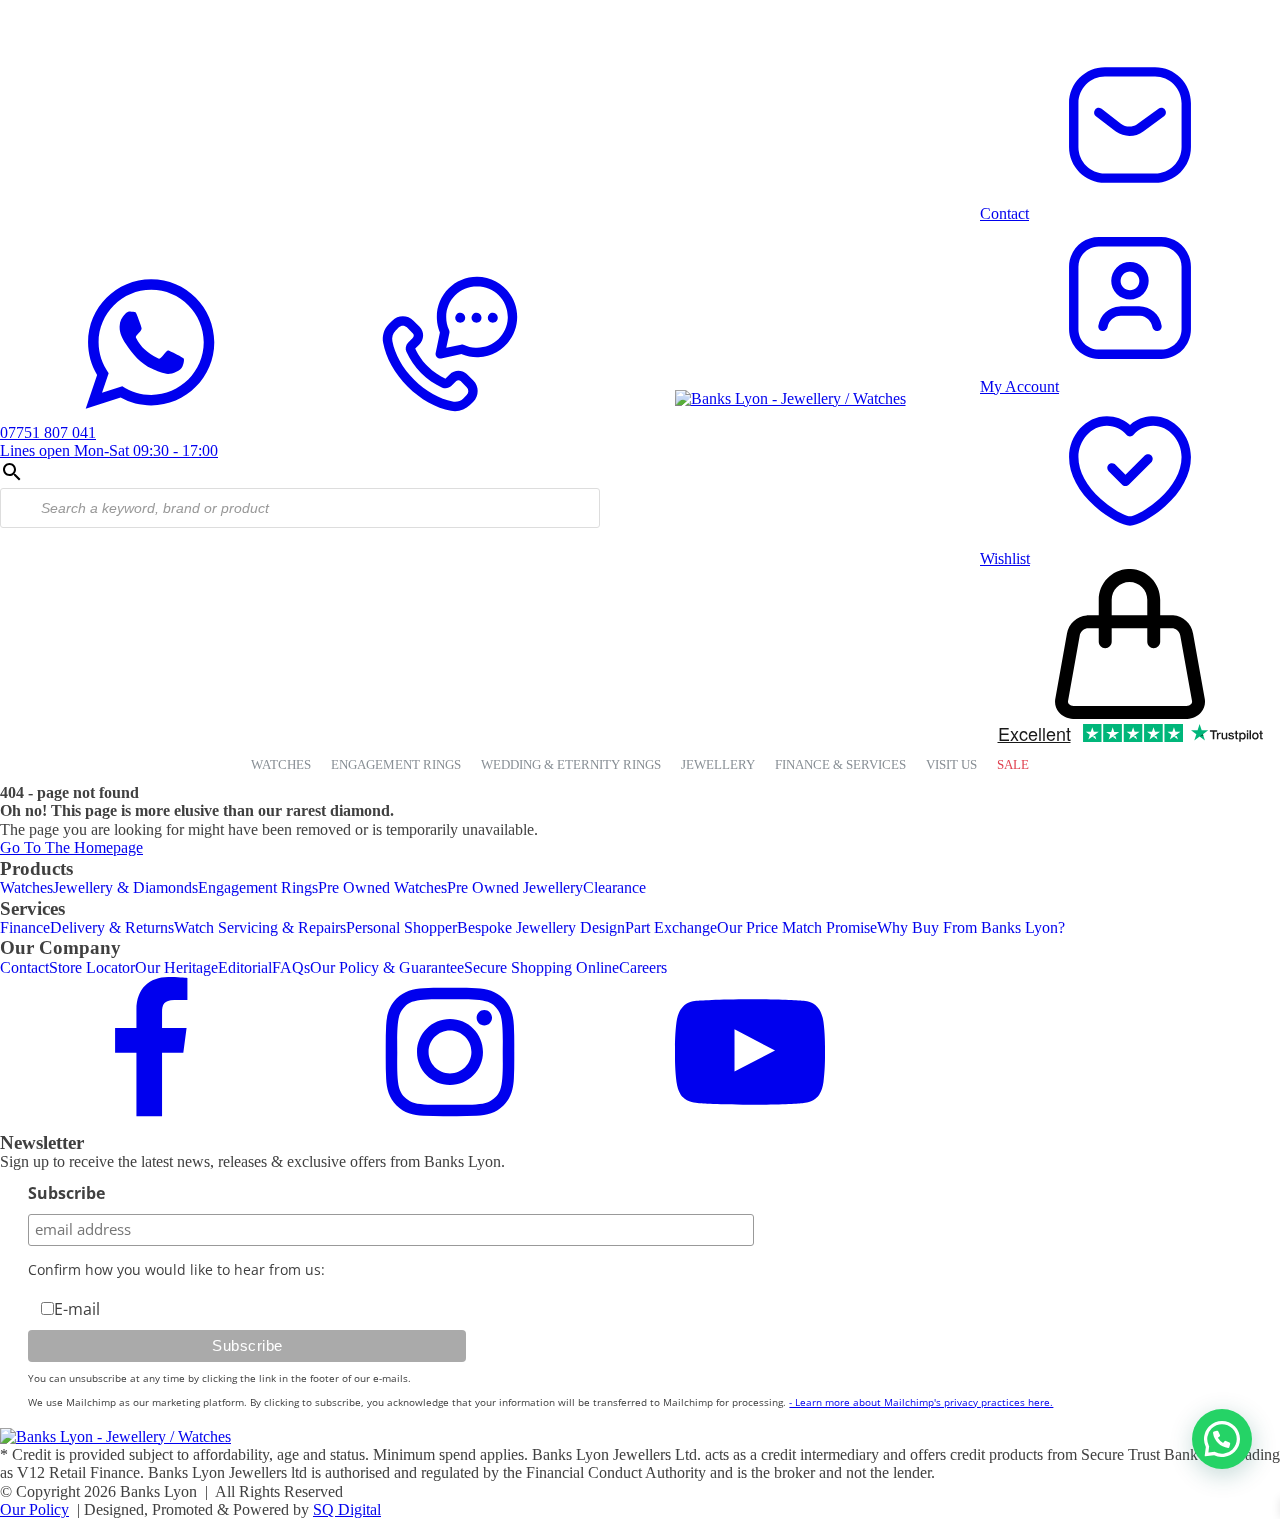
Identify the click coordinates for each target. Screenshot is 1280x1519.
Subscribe (66, 1193)
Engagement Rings (258, 887)
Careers (643, 967)
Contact (24, 967)
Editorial (245, 967)
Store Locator (92, 967)
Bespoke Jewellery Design (541, 927)
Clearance (614, 887)
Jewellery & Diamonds (125, 887)
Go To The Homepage (71, 847)
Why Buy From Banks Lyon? (971, 927)
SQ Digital (347, 1509)
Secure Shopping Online (541, 967)
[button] (1222, 1439)
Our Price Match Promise (797, 927)
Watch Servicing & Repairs (260, 927)
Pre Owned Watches (382, 887)
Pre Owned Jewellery (515, 887)
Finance (25, 927)
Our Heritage (176, 967)
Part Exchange (671, 927)
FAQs (291, 967)
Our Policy (34, 1509)
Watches (26, 887)
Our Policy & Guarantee (387, 967)
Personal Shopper (401, 927)
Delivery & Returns (112, 927)
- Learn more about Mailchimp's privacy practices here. (921, 1402)
